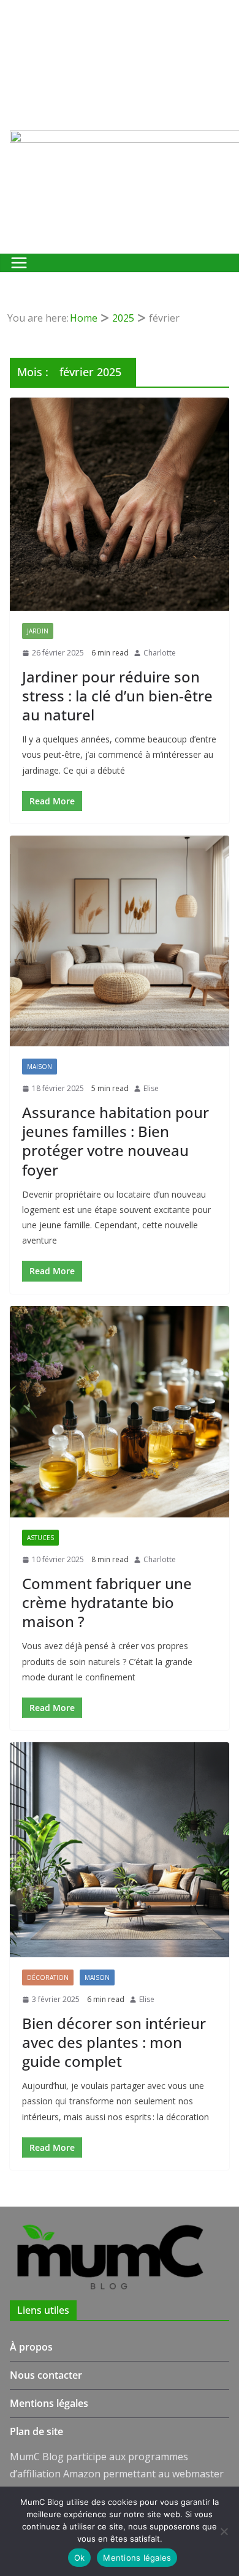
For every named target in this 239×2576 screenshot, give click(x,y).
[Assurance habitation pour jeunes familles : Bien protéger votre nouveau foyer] (120, 941)
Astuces (40, 1538)
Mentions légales (49, 2403)
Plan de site (36, 2431)
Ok (80, 2558)
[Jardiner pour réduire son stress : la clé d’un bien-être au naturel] (120, 504)
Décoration (48, 1977)
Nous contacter (46, 2375)
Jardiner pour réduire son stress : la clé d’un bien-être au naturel (117, 696)
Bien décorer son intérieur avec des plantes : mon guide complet (114, 2042)
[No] (224, 2531)
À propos (31, 2347)
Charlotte (160, 653)
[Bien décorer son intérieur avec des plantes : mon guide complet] (120, 1850)
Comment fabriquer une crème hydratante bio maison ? (107, 1602)
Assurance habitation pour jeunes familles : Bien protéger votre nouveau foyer (116, 1141)
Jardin (38, 631)
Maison (40, 1067)
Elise (151, 1088)
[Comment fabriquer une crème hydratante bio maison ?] (120, 1412)
